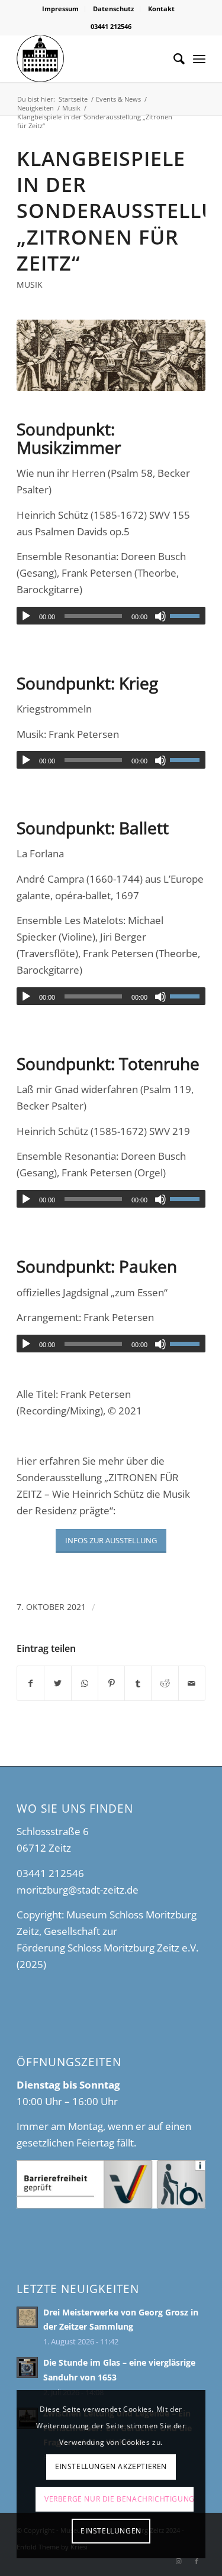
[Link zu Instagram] (179, 2561)
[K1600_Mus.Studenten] (111, 355)
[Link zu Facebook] (197, 2561)
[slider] (188, 616)
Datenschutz (113, 9)
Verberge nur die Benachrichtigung (119, 2499)
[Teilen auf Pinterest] (111, 1683)
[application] (111, 616)
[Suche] (173, 58)
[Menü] (199, 58)
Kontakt (161, 9)
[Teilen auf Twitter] (57, 1683)
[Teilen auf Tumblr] (138, 1683)
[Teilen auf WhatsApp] (85, 1683)
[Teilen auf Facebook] (30, 1683)
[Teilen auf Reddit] (165, 1683)
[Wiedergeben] (26, 616)
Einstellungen (111, 2531)
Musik (30, 284)
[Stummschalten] (160, 616)
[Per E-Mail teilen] (192, 1683)
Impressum (60, 9)
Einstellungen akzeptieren (111, 2466)
